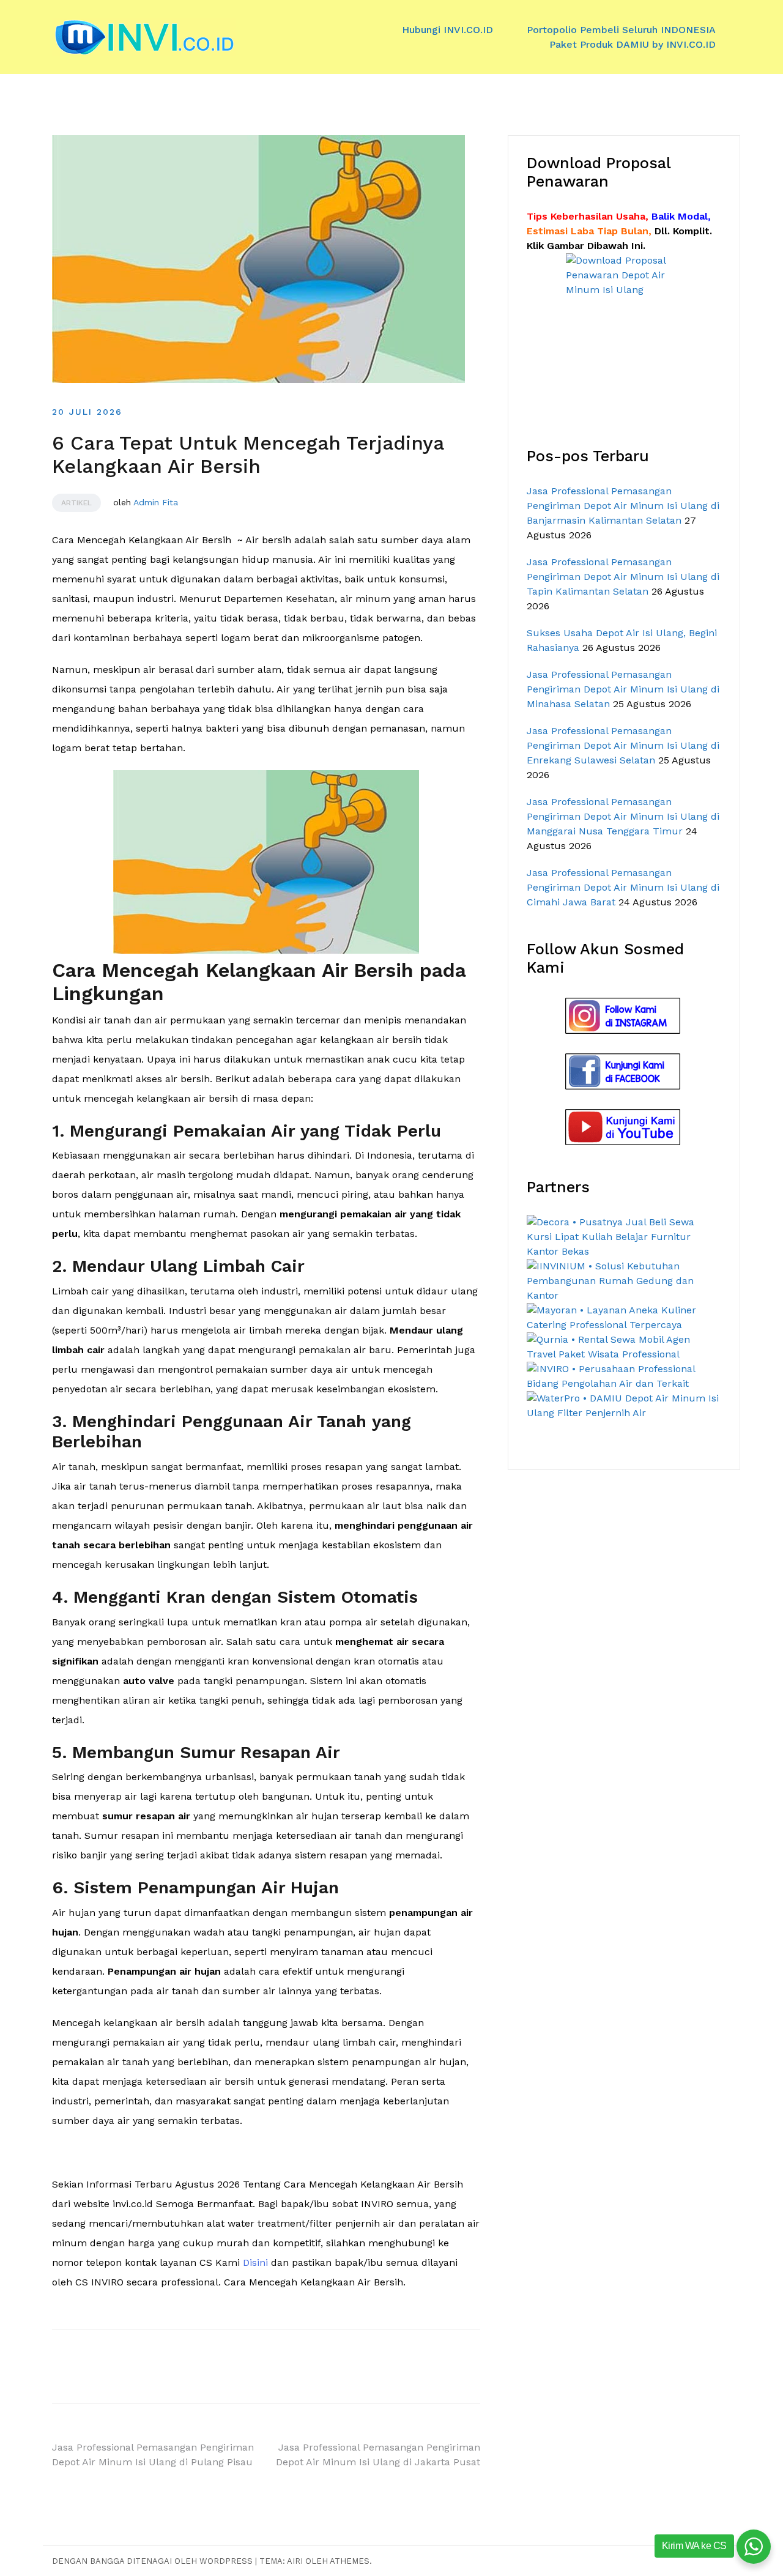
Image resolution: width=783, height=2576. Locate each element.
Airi (295, 2561)
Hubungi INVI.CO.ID (447, 30)
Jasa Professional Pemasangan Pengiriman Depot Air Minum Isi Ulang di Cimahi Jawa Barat (623, 887)
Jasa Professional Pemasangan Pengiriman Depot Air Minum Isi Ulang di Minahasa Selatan (623, 689)
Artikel (76, 503)
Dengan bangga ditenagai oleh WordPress (154, 2561)
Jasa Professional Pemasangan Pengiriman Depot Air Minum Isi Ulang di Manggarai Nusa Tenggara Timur (623, 816)
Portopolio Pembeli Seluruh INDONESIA (621, 30)
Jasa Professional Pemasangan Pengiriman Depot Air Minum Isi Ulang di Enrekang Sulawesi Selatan (623, 745)
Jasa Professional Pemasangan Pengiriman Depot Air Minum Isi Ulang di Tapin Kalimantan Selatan (623, 577)
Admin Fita (156, 502)
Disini (255, 2262)
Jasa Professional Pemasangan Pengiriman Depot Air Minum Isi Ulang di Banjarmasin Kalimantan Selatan (623, 506)
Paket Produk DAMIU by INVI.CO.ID (633, 44)
